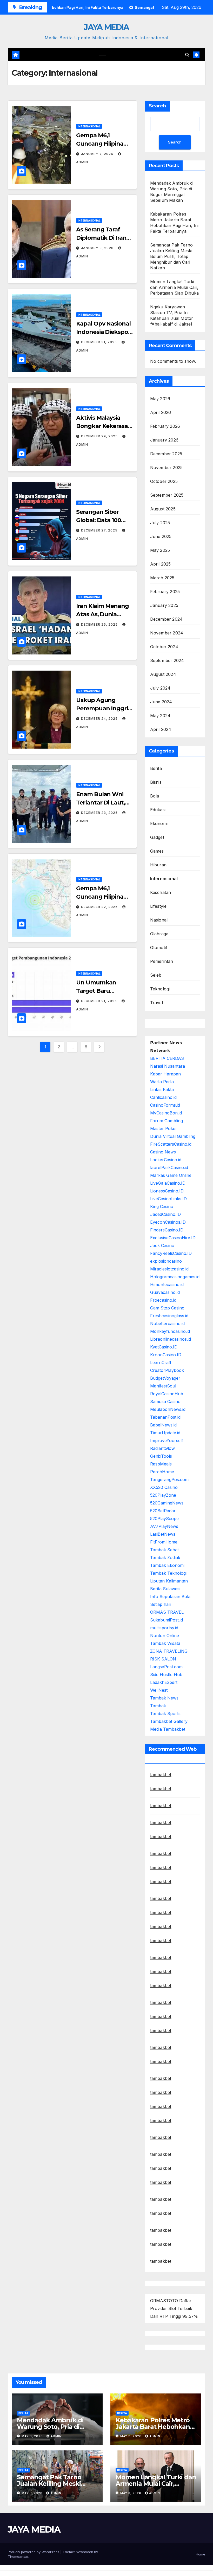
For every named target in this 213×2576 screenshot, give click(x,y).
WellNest (159, 1690)
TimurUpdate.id (165, 1433)
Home (201, 2554)
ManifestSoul (163, 1386)
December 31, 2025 (99, 342)
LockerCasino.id (166, 1160)
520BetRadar (163, 1511)
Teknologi (160, 989)
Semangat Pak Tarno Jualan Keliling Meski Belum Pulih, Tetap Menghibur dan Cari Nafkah (172, 256)
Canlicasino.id (163, 1097)
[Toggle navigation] (102, 55)
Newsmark (84, 2552)
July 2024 (160, 688)
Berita (156, 768)
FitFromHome (164, 1542)
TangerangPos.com (169, 1480)
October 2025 (164, 481)
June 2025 (161, 536)
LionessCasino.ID (167, 1191)
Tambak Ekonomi (167, 1565)
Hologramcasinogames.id (175, 1277)
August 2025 (163, 509)
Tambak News (164, 1698)
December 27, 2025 (100, 530)
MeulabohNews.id (168, 1409)
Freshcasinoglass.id (169, 1316)
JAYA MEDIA (106, 27)
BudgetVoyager (165, 1378)
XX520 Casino (164, 1487)
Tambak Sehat (164, 1550)
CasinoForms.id (165, 1105)
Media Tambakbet (168, 1729)
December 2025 (166, 454)
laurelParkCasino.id (169, 1167)
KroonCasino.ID (166, 1355)
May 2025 (160, 550)
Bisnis (156, 782)
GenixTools (161, 1456)
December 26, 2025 (100, 624)
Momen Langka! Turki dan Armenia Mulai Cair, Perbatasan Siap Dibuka (174, 287)
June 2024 (161, 702)
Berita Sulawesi (165, 1589)
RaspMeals (161, 1464)
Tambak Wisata (165, 1643)
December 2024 (167, 619)
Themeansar (18, 2556)
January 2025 (164, 605)
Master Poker (164, 1128)
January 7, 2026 (98, 154)
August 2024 (163, 674)
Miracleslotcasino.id (169, 1269)
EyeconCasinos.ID (168, 1222)
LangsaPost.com (166, 1667)
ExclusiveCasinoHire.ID (173, 1238)
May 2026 (160, 399)
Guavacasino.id (165, 1292)
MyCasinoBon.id (166, 1113)
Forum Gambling (167, 1121)
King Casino (162, 1206)
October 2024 (164, 647)
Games (157, 851)
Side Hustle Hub (166, 1675)
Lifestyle (158, 906)
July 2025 (160, 523)
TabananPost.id (165, 1417)
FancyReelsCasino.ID (171, 1253)
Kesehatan (161, 892)
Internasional (89, 126)
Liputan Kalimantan (169, 1581)
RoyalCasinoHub (167, 1394)
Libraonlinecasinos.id (171, 1339)
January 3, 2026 (98, 248)
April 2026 (161, 412)
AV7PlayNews (164, 1526)
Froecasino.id (163, 1300)
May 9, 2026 (33, 2436)
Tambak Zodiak (165, 1558)
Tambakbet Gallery (169, 1721)
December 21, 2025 (99, 1001)
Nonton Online (165, 1636)
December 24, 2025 (100, 719)
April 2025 (161, 564)
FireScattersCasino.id (171, 1144)
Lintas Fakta (162, 1089)
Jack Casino (162, 1245)
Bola (155, 796)
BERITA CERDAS (167, 1058)
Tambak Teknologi (168, 1573)
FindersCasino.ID (167, 1230)
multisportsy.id (164, 1628)
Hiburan (158, 865)
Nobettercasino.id (167, 1323)
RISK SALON (163, 1659)
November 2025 (167, 468)
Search (157, 106)
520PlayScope (164, 1519)
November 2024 (167, 633)
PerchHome (162, 1472)
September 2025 (167, 495)
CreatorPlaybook (167, 1370)
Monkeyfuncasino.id (170, 1331)
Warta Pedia (162, 1082)
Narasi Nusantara (168, 1066)
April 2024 (161, 729)
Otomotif (159, 948)
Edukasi (158, 810)
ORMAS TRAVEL (167, 1612)
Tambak (158, 1706)
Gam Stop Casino (167, 1308)
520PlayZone (163, 1495)
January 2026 (164, 440)
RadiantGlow (162, 1448)
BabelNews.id (163, 1425)
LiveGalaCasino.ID (168, 1183)
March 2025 (162, 578)
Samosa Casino (165, 1401)
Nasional (159, 920)
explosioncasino (166, 1261)
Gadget (157, 837)
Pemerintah (162, 961)
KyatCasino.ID (164, 1347)
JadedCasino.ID (165, 1214)
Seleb (156, 975)
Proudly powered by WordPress (34, 2552)
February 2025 (165, 592)
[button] (187, 55)
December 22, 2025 (100, 907)
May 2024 (160, 716)
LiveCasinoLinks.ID (168, 1199)
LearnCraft (161, 1362)
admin (56, 2436)
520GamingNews (167, 1503)
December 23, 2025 (100, 813)
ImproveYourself (167, 1441)
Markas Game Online (171, 1175)
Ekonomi (159, 823)
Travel (157, 1003)
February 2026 (165, 426)
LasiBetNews (163, 1534)
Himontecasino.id (167, 1284)
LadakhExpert (164, 1682)
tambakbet (161, 1775)
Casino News (163, 1152)
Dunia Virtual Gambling (173, 1136)
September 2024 (167, 660)
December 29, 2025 (100, 436)
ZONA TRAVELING (169, 1651)
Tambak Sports (165, 1714)
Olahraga (159, 934)
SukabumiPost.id (167, 1620)
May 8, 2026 (33, 2493)
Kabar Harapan (165, 1074)
